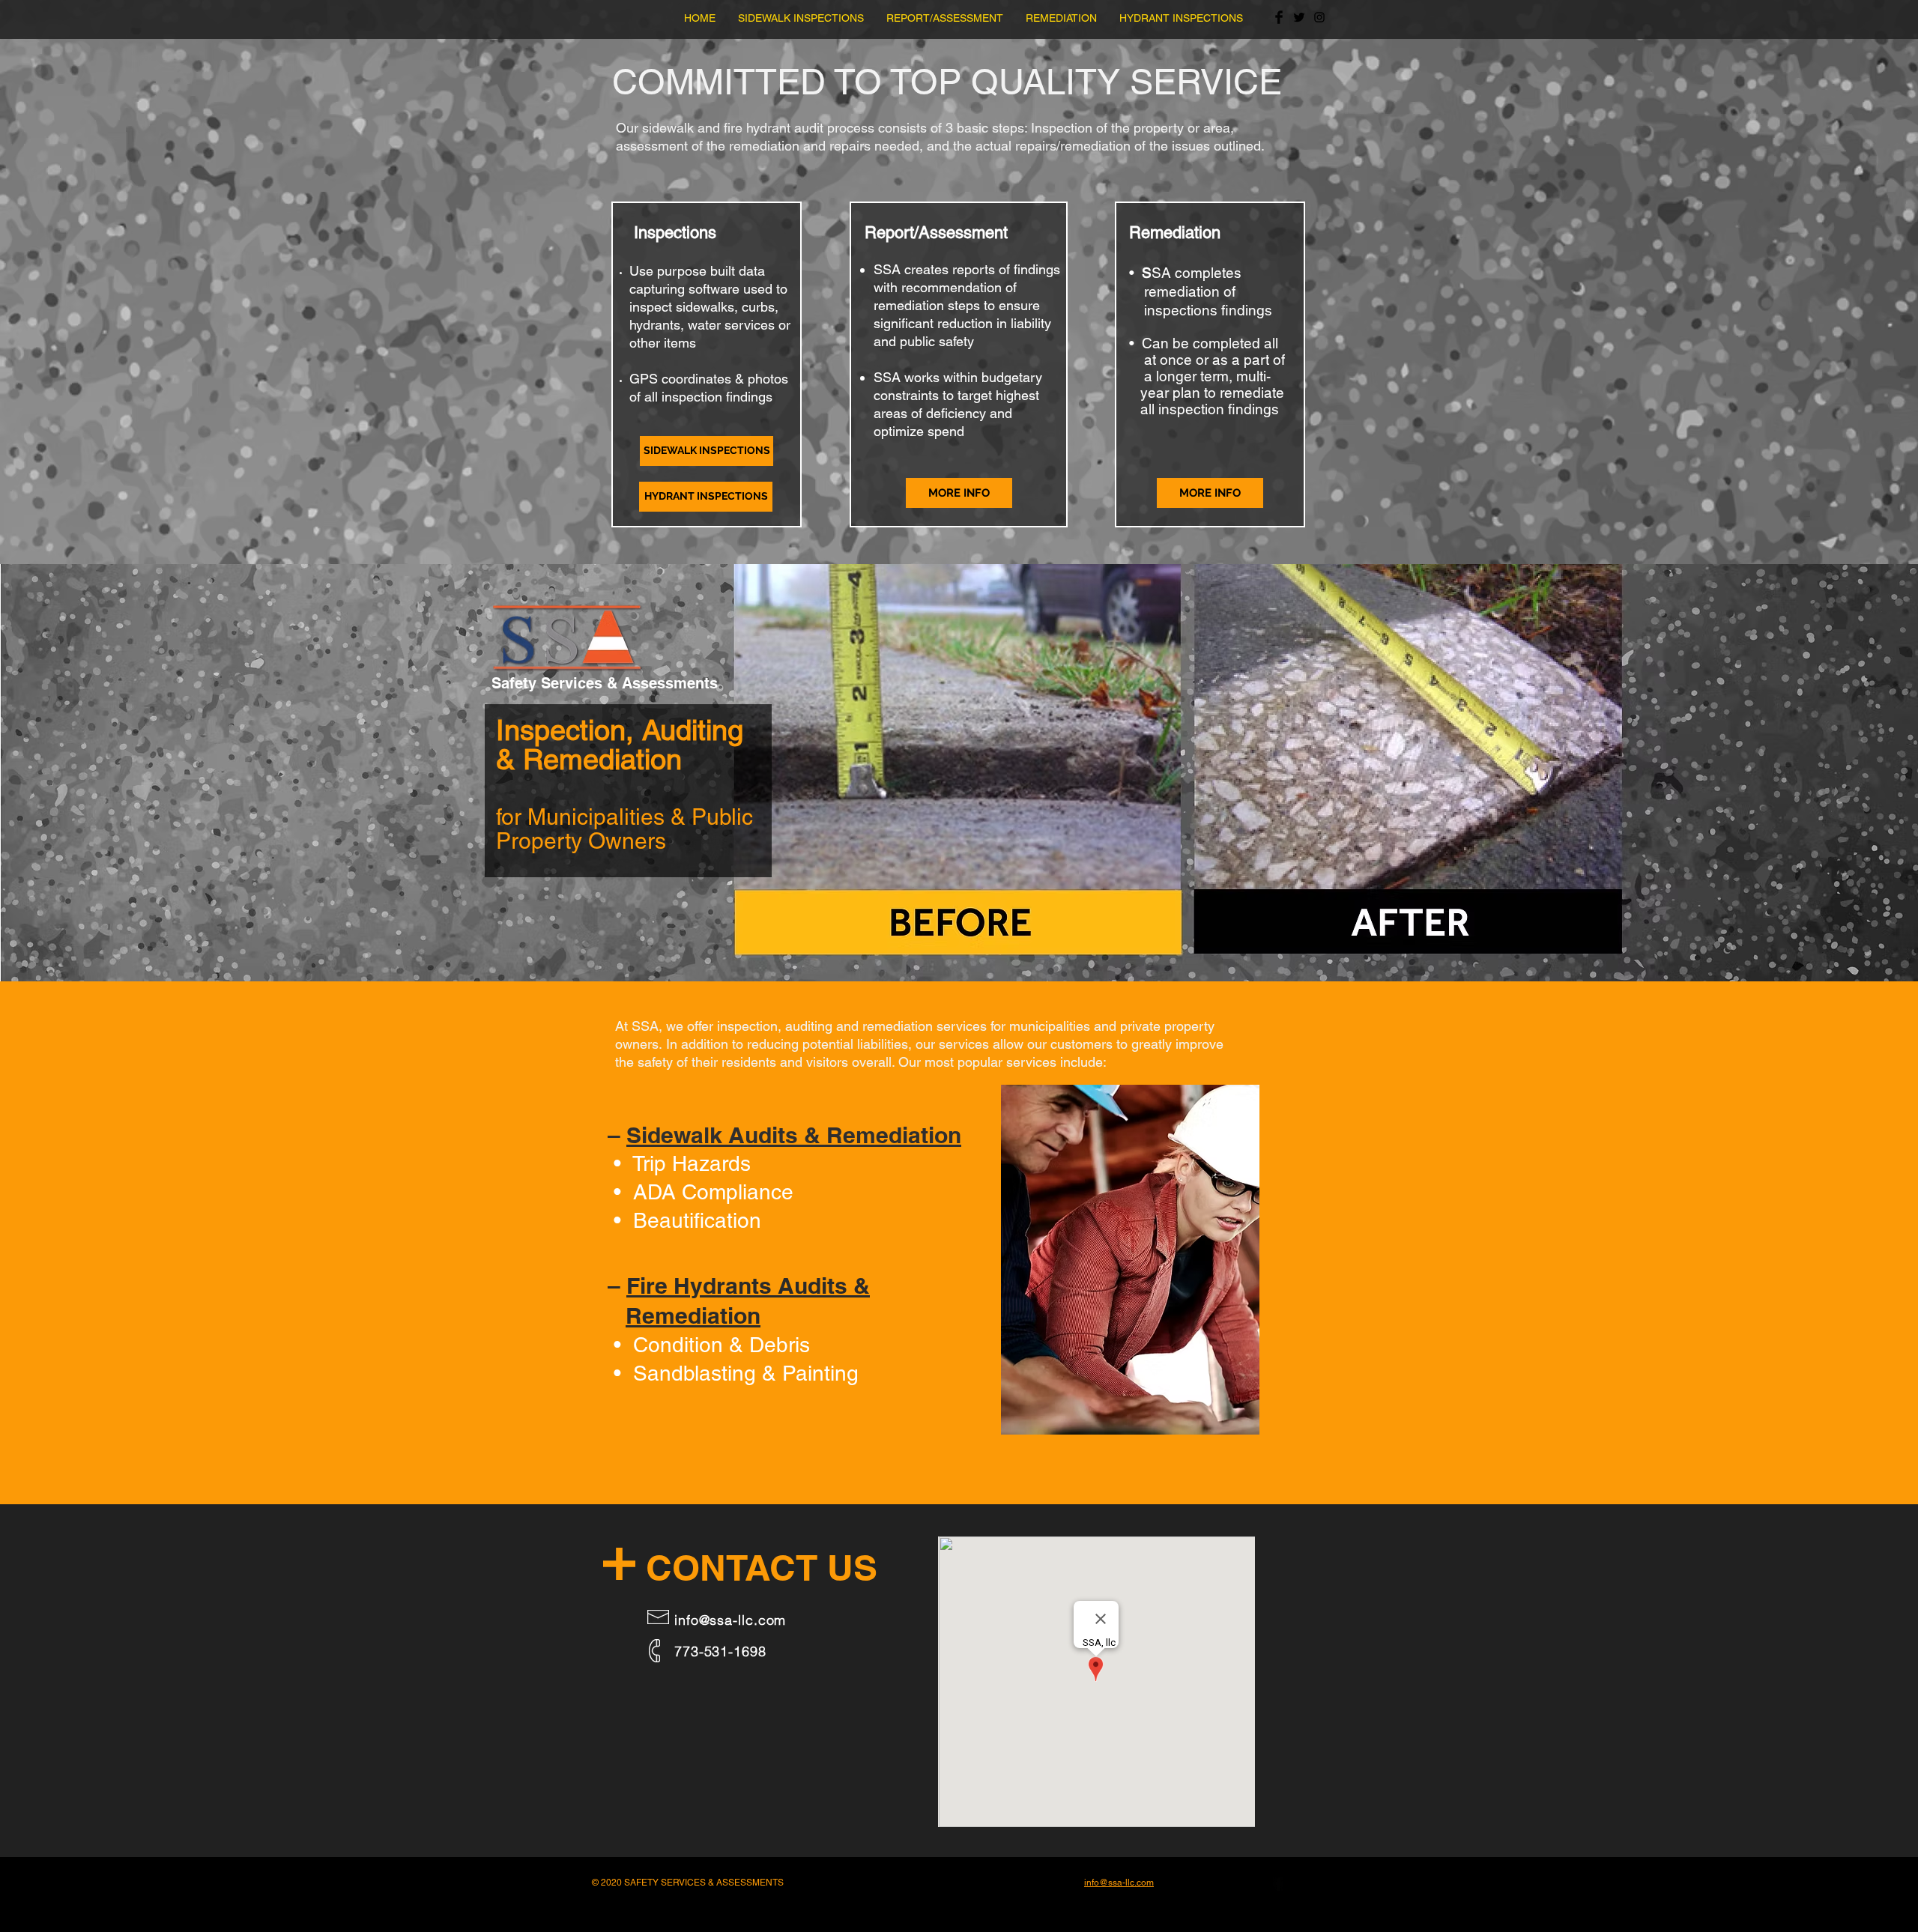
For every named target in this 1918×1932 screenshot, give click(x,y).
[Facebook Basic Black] (1279, 17)
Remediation (693, 1315)
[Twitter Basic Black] (1299, 17)
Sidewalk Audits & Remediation (794, 1135)
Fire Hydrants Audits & (748, 1286)
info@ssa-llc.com (730, 1620)
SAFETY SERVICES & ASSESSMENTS (704, 1883)
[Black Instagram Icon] (1319, 17)
